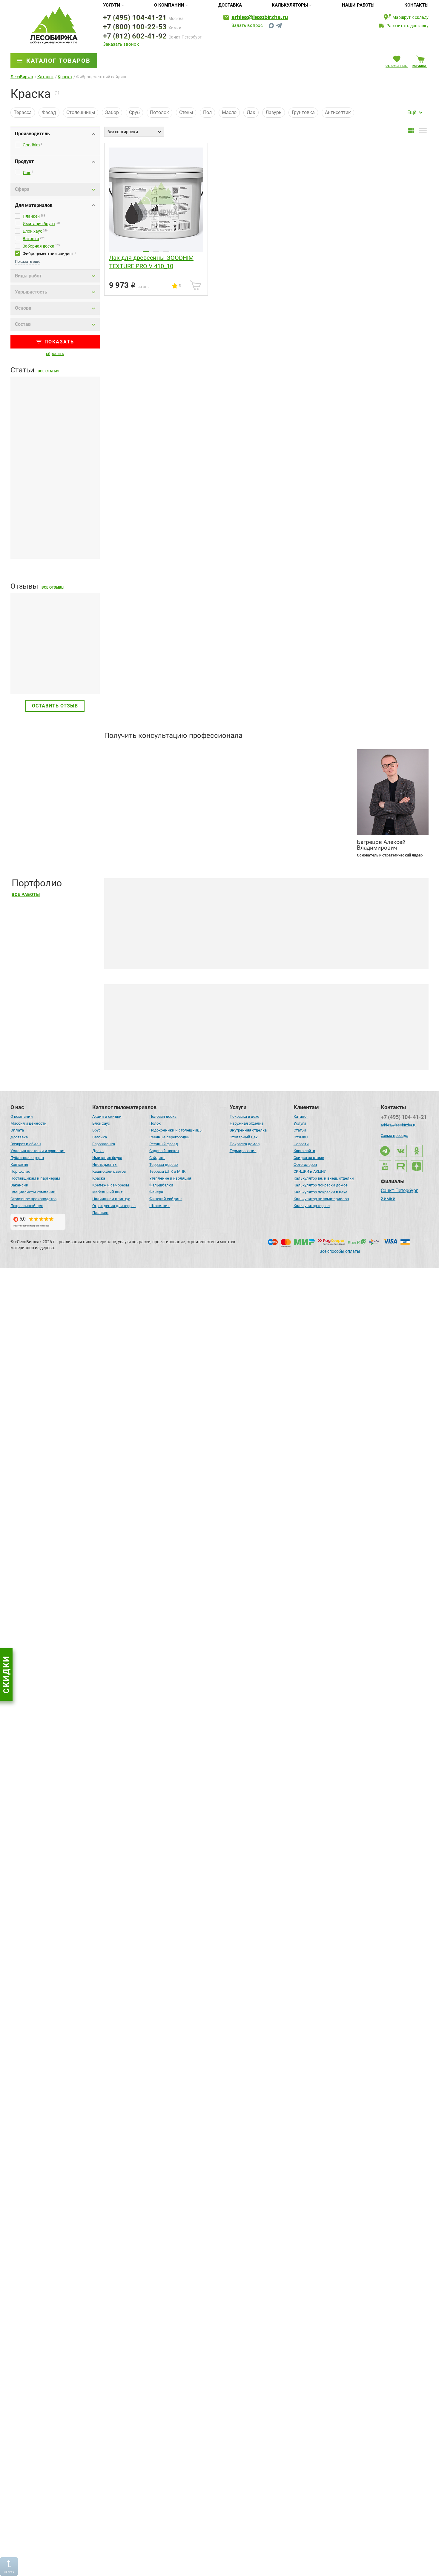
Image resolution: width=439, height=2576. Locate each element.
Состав (23, 324)
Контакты (416, 5)
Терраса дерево (164, 1165)
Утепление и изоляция (170, 1178)
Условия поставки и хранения (38, 1151)
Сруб (134, 112)
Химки (388, 1199)
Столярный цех (244, 1137)
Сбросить (55, 354)
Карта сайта (304, 1151)
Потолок (159, 112)
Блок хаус (32, 231)
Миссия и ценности (29, 1123)
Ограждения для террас (114, 1206)
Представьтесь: (122, 752)
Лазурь (274, 112)
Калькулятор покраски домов (321, 1185)
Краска (99, 1178)
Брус (96, 1130)
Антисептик (338, 112)
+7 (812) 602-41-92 (135, 36)
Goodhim (31, 145)
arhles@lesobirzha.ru (260, 17)
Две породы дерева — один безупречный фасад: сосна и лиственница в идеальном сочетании (223, 1592)
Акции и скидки (107, 1116)
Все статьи (48, 371)
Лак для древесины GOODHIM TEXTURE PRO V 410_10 (151, 262)
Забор (112, 112)
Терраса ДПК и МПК (167, 1171)
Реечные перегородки (169, 1137)
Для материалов (34, 205)
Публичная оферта (27, 1158)
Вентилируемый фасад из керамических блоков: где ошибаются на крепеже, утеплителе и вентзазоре (54, 1350)
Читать (19, 675)
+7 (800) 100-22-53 (135, 27)
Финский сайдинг (166, 1199)
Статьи (300, 1130)
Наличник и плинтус (111, 1199)
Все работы (26, 895)
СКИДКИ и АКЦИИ (310, 1171)
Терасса (23, 112)
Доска (98, 1151)
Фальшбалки (161, 1185)
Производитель (32, 134)
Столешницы (81, 112)
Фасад (49, 112)
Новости (301, 1144)
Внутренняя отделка (248, 1130)
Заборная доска (39, 246)
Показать (59, 342)
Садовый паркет (164, 1151)
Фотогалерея (305, 1165)
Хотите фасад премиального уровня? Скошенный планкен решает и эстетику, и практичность (223, 2318)
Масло (229, 112)
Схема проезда (395, 1136)
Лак (251, 112)
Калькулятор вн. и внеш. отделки (324, 1178)
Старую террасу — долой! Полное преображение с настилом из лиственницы (204, 1834)
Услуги (112, 5)
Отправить (326, 830)
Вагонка (31, 239)
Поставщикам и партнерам (35, 1178)
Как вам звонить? (124, 774)
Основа (23, 308)
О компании (169, 5)
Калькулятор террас (312, 1206)
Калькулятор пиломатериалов (321, 1199)
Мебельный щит (107, 1192)
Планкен (31, 216)
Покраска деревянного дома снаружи (164, 1056)
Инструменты (105, 1165)
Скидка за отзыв (309, 1158)
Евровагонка (104, 1144)
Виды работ (28, 276)
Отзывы (301, 1137)
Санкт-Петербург (399, 1191)
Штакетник (159, 1206)
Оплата (17, 1130)
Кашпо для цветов (109, 1171)
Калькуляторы (290, 5)
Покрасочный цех (27, 1206)
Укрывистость (31, 292)
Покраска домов (245, 1144)
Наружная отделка (247, 1123)
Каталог (301, 1116)
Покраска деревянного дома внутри (264, 1056)
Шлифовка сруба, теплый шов (368, 1056)
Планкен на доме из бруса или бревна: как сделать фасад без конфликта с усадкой (54, 537)
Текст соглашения (135, 833)
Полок (155, 1123)
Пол (207, 112)
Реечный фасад (164, 1144)
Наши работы (358, 5)
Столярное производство (33, 1199)
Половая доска (163, 1116)
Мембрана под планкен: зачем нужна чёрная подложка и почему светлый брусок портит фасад (53, 446)
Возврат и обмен (26, 1144)
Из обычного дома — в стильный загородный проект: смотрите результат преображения (217, 2561)
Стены (186, 112)
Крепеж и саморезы (111, 1185)
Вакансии (19, 1185)
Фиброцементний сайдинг (48, 254)
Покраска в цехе (244, 1116)
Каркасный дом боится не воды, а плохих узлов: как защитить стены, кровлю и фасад (50, 1441)
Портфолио (20, 1171)
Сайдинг (157, 1158)
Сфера (22, 189)
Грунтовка (303, 112)
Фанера (156, 1192)
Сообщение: (117, 797)
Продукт (24, 161)
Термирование (243, 1151)
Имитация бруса (39, 224)
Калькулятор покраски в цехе (320, 1192)
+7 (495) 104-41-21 (135, 18)
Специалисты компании (33, 1192)
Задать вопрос (247, 26)
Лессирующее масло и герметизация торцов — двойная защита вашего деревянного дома (219, 1350)
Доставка (230, 5)
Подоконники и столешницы (176, 1130)
